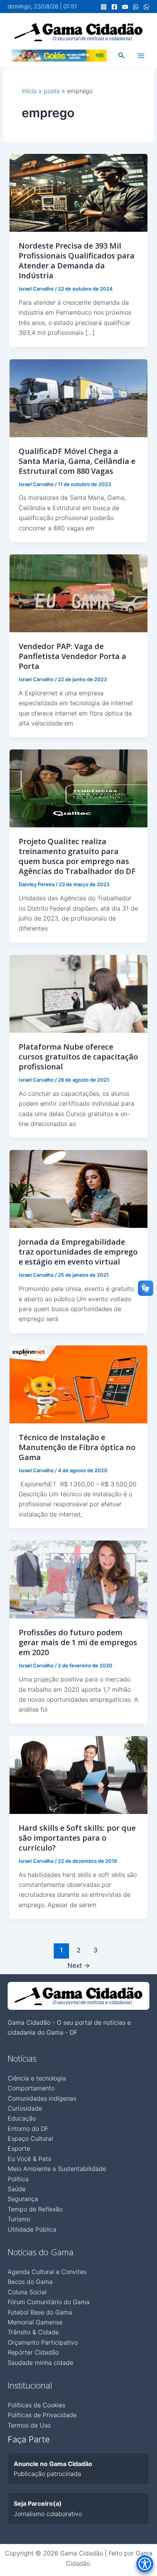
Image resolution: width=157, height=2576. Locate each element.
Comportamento (31, 2088)
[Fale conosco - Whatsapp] (146, 7)
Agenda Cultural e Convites (47, 2272)
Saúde (17, 2189)
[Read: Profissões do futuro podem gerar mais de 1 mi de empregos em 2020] (79, 1579)
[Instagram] (104, 7)
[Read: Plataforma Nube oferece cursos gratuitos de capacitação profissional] (79, 993)
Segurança (23, 2199)
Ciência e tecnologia (37, 2078)
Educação (22, 2118)
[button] (122, 56)
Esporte (19, 2148)
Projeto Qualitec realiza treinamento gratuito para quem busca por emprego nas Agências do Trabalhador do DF (77, 856)
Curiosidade (25, 2108)
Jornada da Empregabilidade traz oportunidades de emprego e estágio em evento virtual (78, 1252)
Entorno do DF (28, 2129)
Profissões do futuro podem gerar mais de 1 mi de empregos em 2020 (78, 1642)
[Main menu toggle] (141, 56)
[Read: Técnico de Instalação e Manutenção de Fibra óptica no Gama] (79, 1384)
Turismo (19, 2219)
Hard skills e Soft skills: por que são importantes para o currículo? (77, 1838)
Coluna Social (27, 2292)
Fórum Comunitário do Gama (49, 2302)
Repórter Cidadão (33, 2352)
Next (79, 1965)
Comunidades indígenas (42, 2098)
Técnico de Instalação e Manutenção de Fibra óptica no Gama (77, 1447)
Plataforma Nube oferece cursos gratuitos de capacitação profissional (78, 1057)
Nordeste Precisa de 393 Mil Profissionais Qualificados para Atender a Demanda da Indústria (77, 261)
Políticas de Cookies (36, 2405)
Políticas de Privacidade (42, 2415)
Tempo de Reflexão (35, 2209)
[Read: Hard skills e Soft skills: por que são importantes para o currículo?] (79, 1774)
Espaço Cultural (30, 2138)
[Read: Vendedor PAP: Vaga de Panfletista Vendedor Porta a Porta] (79, 593)
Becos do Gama (30, 2282)
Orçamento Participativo (43, 2342)
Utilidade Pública (32, 2229)
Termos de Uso (29, 2425)
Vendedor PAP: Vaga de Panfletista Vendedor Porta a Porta (72, 656)
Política (18, 2179)
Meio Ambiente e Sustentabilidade (57, 2169)
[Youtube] (125, 7)
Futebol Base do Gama (40, 2312)
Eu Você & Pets (29, 2159)
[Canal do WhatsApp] (136, 7)
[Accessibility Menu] (145, 2564)
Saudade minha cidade (40, 2363)
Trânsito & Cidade (33, 2332)
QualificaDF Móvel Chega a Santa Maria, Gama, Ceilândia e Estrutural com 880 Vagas (77, 461)
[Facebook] (114, 7)
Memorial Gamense (35, 2322)
